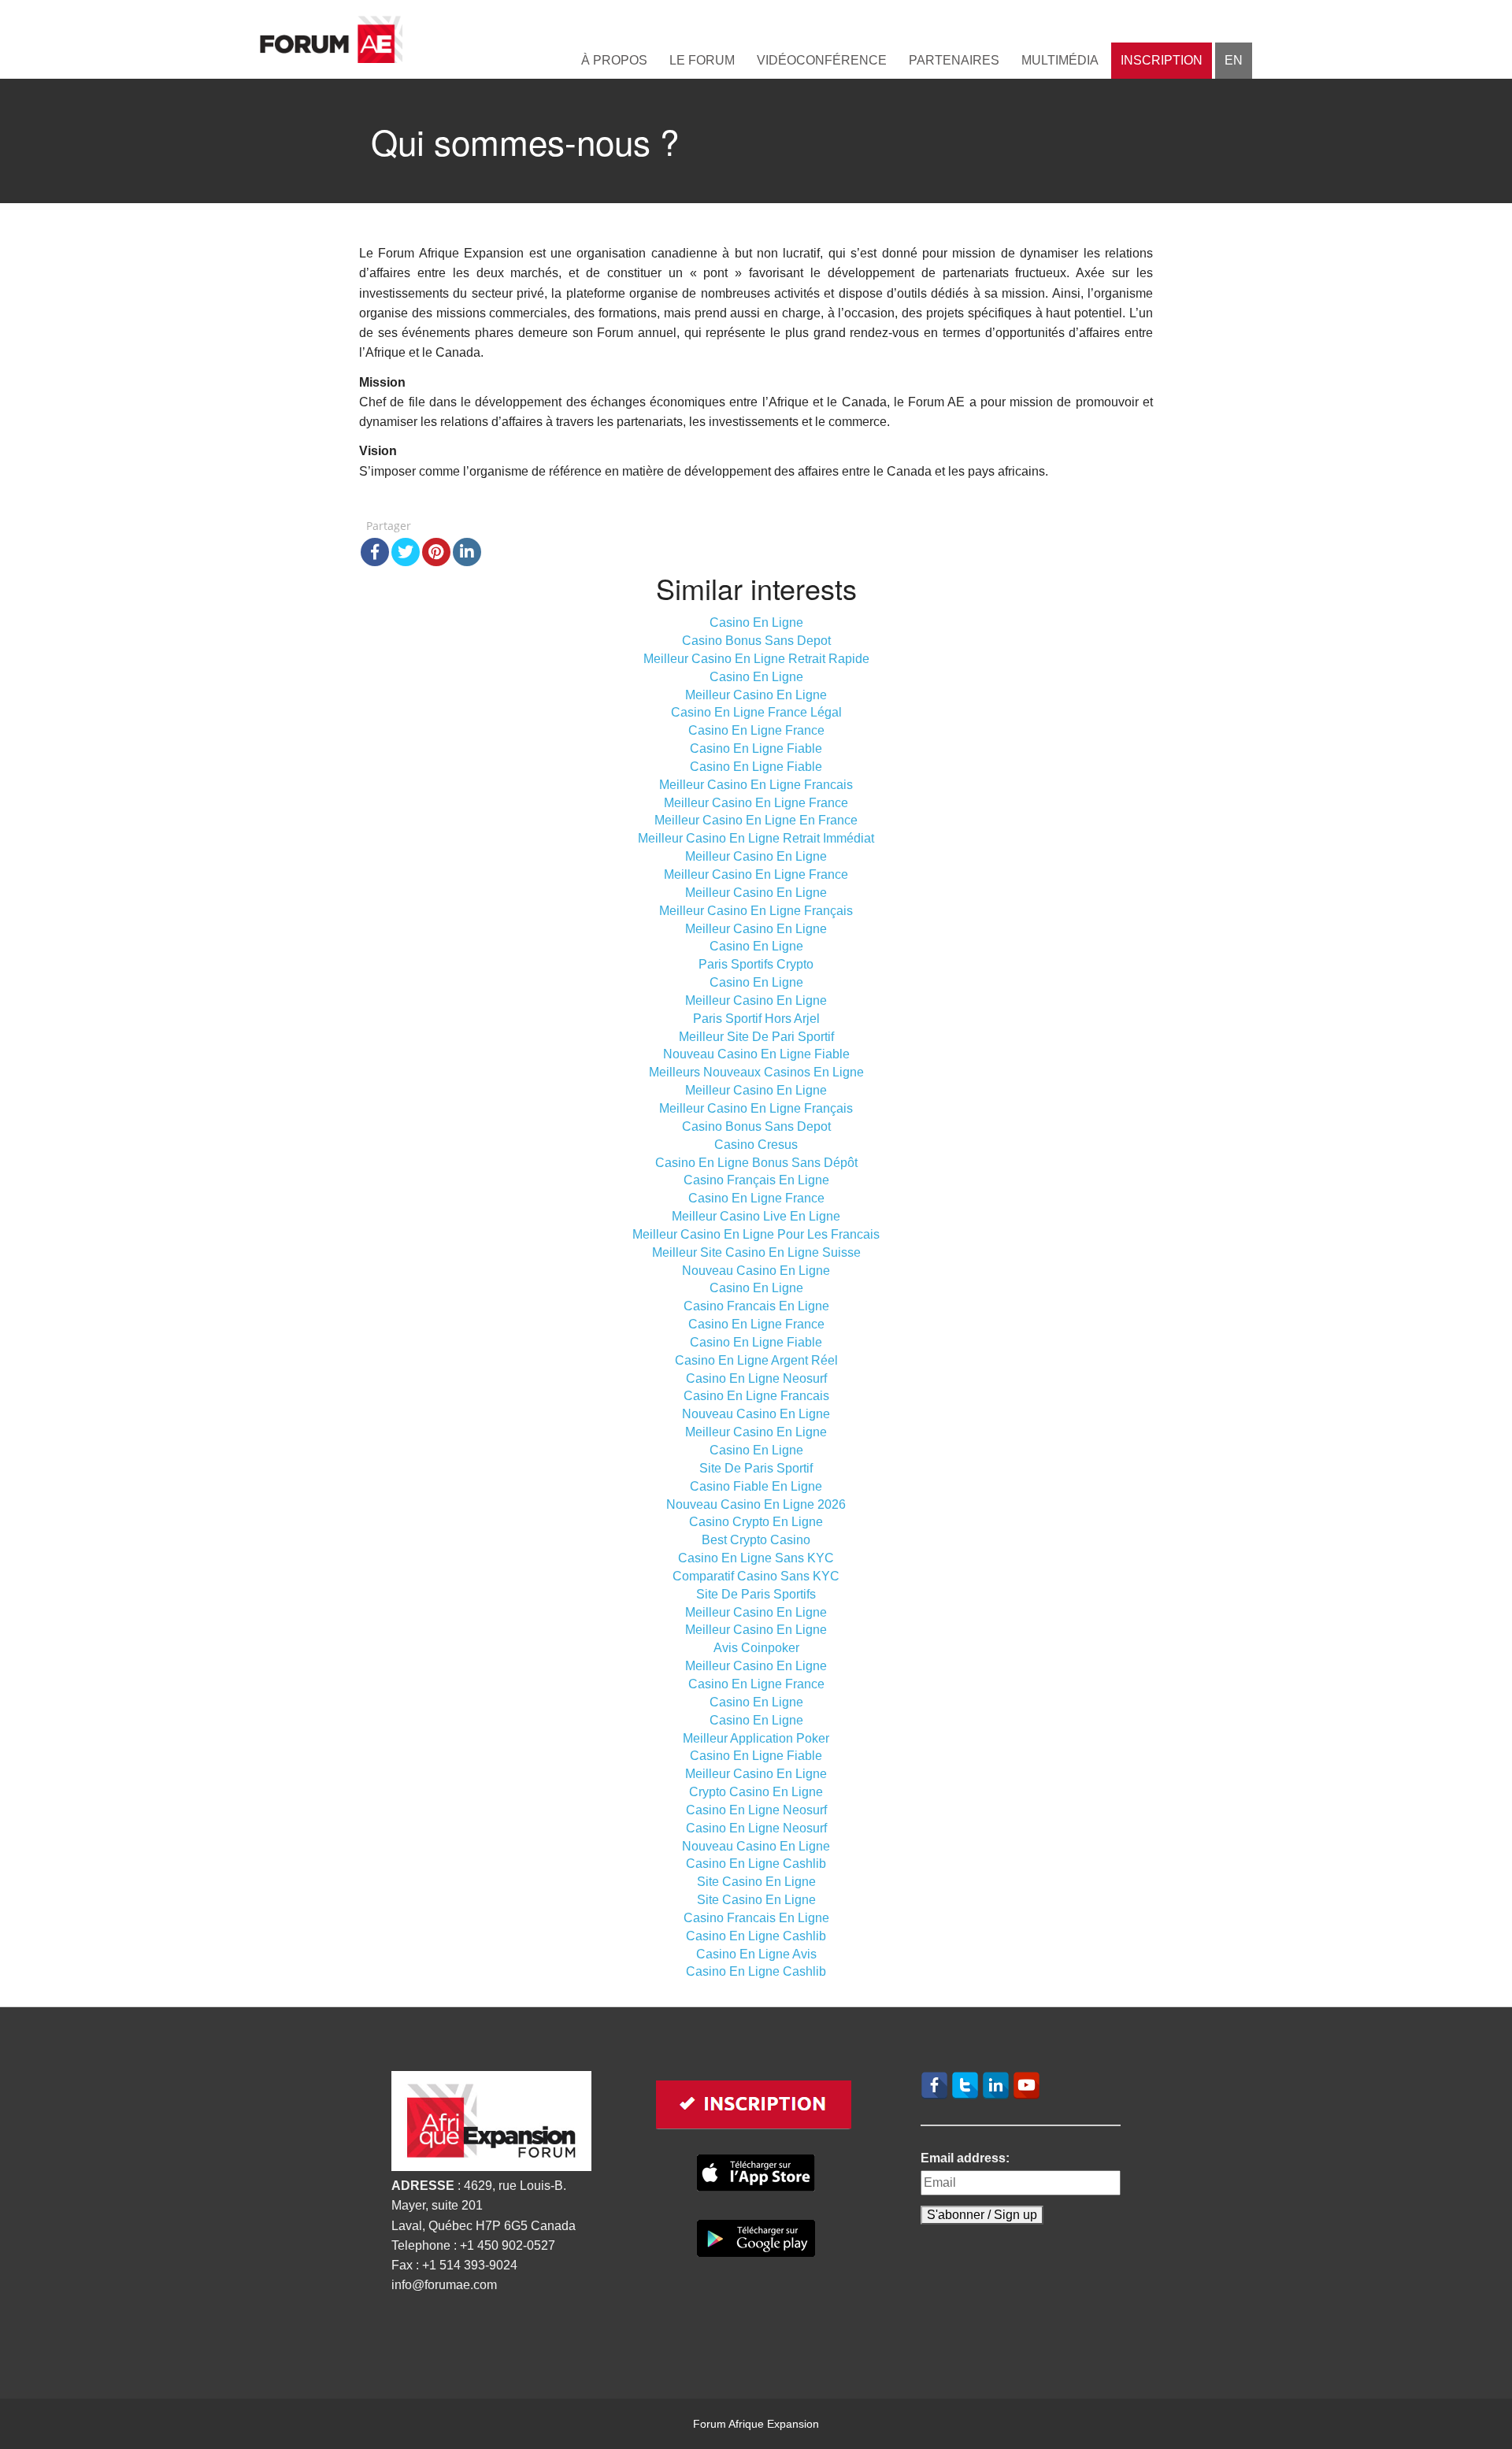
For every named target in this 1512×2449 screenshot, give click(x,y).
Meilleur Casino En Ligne (756, 695)
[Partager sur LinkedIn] (467, 552)
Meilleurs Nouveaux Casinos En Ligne (756, 1072)
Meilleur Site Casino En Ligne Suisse (756, 1252)
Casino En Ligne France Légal (756, 712)
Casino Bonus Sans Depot (756, 641)
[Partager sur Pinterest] (436, 552)
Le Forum (702, 60)
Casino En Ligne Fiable (756, 748)
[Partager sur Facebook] (375, 552)
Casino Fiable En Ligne (756, 1486)
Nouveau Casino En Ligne (756, 1271)
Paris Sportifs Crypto (756, 964)
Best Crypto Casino (756, 1540)
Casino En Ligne (756, 622)
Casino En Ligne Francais (756, 1396)
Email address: (965, 2158)
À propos (614, 60)
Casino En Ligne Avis (756, 1954)
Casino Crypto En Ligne (756, 1522)
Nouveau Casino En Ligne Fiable (756, 1054)
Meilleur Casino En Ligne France (756, 803)
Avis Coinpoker (756, 1648)
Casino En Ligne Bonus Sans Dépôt (756, 1163)
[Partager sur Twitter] (406, 552)
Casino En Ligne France (756, 730)
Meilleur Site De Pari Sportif (756, 1037)
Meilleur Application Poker (756, 1738)
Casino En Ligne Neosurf (756, 1378)
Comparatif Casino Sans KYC (756, 1576)
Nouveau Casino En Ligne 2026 (756, 1504)
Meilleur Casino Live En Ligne (756, 1216)
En (1234, 60)
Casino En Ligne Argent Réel (756, 1360)
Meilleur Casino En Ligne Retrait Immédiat (756, 838)
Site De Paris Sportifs (756, 1594)
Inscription (1162, 60)
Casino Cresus (756, 1145)
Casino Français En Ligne (756, 1180)
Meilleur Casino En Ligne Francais (756, 785)
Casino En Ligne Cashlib (756, 1864)
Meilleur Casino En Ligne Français (756, 911)
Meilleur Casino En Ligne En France (756, 820)
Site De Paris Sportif (756, 1468)
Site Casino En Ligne (756, 1882)
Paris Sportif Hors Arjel (756, 1019)
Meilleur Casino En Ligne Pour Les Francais (756, 1234)
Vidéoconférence (822, 60)
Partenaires (954, 60)
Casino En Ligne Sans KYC (756, 1558)
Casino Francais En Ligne (756, 1306)
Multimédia (1060, 60)
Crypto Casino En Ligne (756, 1792)
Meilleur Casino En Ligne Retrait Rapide (756, 659)
